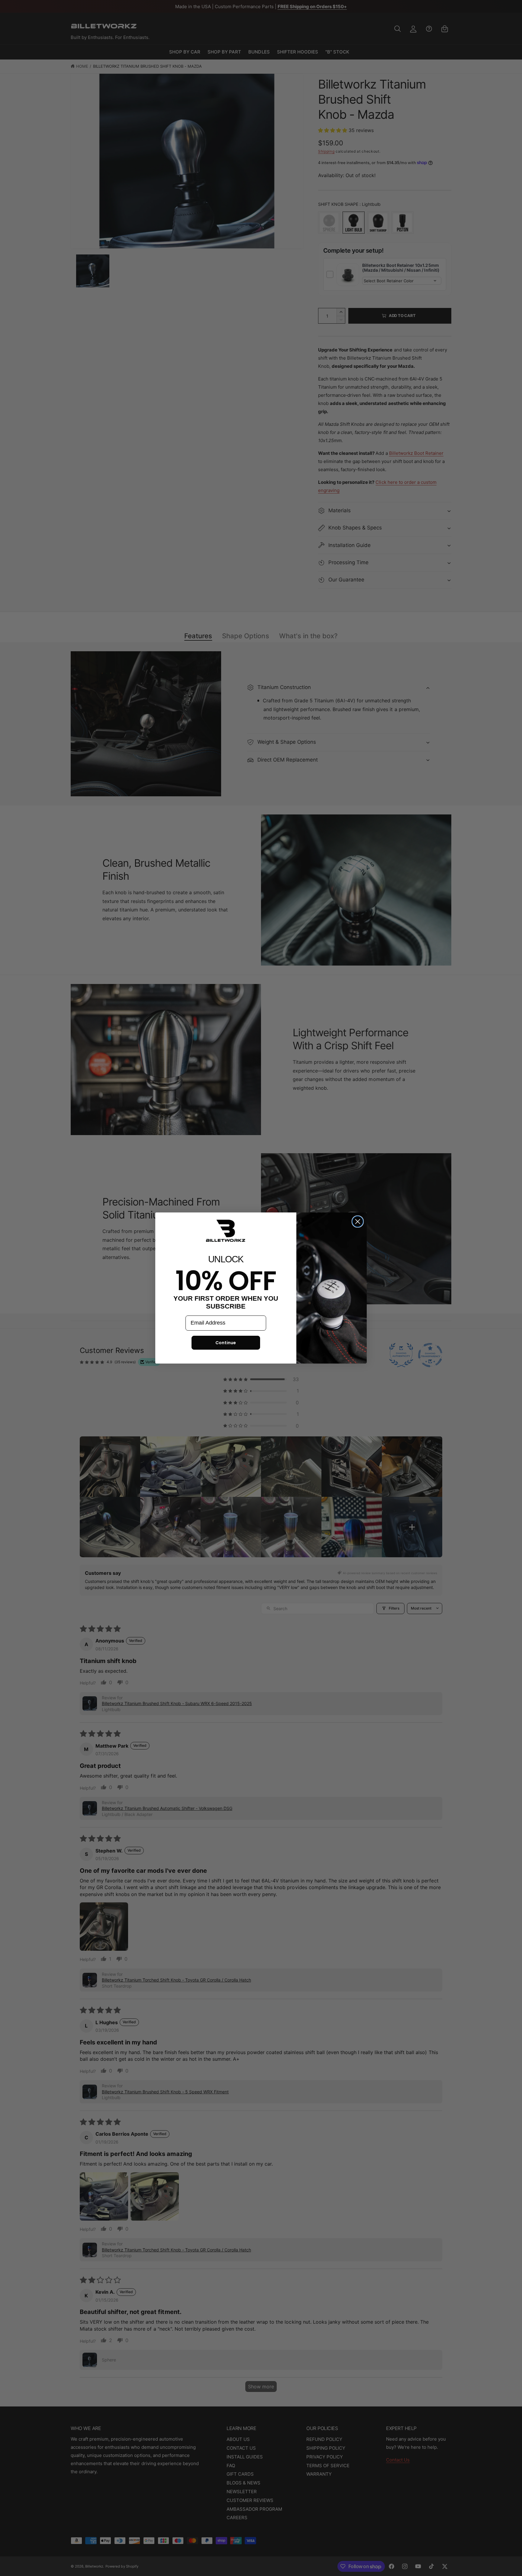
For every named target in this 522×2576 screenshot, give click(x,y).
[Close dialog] (358, 1222)
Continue (226, 1343)
